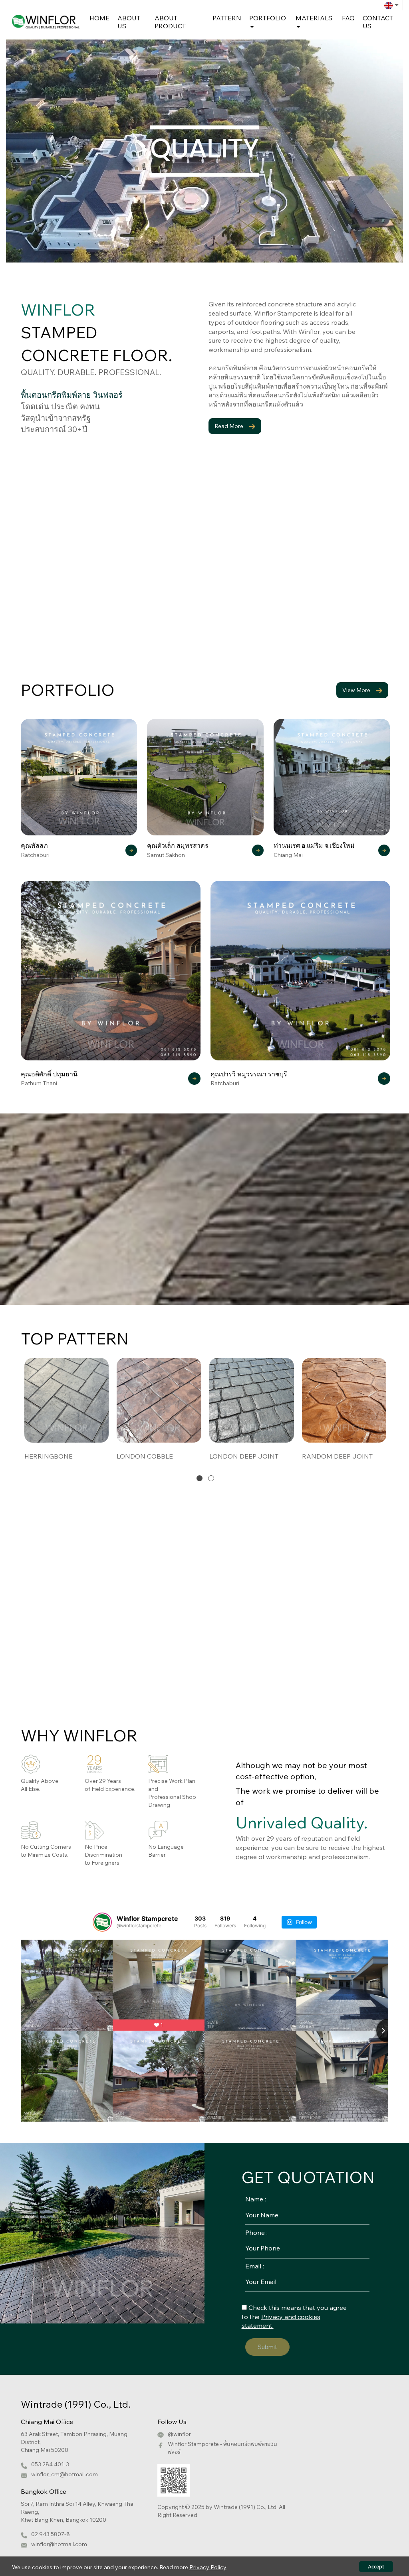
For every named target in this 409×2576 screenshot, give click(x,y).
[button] (200, 1478)
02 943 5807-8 (51, 2534)
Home (99, 18)
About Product (170, 22)
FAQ (348, 18)
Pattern (227, 18)
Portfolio (268, 18)
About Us (129, 22)
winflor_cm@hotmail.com (65, 2474)
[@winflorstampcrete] (102, 1922)
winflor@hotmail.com (59, 2544)
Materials (314, 18)
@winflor (179, 2434)
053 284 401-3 (50, 2464)
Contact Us (378, 22)
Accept (376, 2567)
